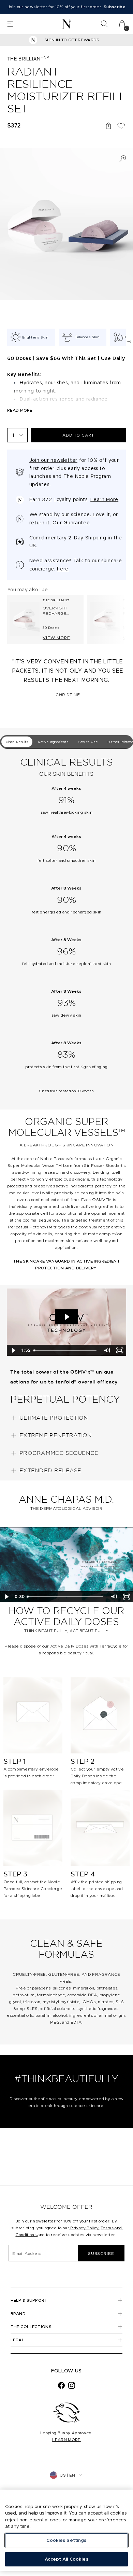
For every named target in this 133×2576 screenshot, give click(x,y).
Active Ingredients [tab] (53, 742)
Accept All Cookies (66, 2559)
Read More (20, 410)
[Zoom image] (123, 159)
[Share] (108, 126)
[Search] (104, 24)
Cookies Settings (66, 2540)
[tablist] (66, 742)
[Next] (129, 342)
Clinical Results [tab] (17, 742)
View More (56, 638)
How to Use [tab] (88, 742)
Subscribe (101, 2253)
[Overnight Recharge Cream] (25, 619)
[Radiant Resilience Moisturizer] (105, 619)
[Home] (67, 24)
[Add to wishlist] (121, 126)
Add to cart (78, 435)
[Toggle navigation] (10, 24)
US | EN (67, 2475)
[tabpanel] (66, 930)
